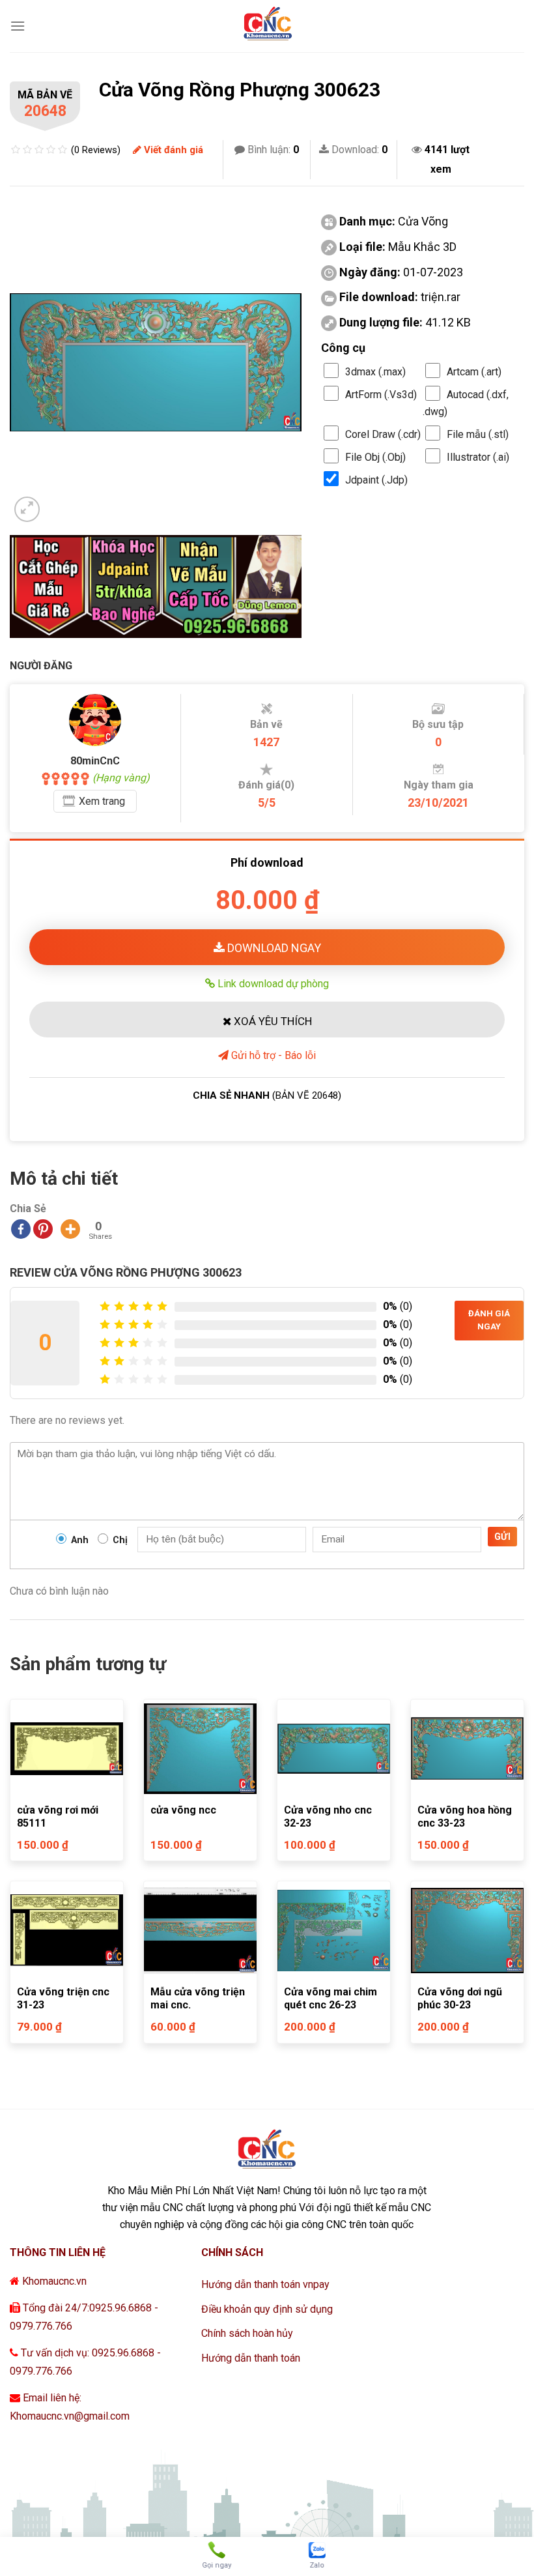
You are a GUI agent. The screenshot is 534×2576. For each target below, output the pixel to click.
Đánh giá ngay (489, 1320)
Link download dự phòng (272, 983)
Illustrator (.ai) (478, 457)
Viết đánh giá (172, 150)
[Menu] (18, 26)
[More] (70, 1229)
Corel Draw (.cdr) (383, 434)
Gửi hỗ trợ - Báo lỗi (272, 1055)
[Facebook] (21, 1229)
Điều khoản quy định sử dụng (267, 2309)
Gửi (502, 1537)
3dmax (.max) (375, 372)
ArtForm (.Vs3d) (381, 395)
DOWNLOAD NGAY (273, 948)
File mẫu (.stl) (478, 434)
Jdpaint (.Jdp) (376, 480)
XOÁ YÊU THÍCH (272, 1021)
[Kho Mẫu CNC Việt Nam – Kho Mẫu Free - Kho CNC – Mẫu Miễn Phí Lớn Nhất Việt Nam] (267, 26)
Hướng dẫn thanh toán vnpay (265, 2284)
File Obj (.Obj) (375, 457)
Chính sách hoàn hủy (247, 2333)
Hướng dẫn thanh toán (251, 2358)
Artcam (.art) (474, 372)
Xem (102, 801)
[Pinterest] (43, 1229)
